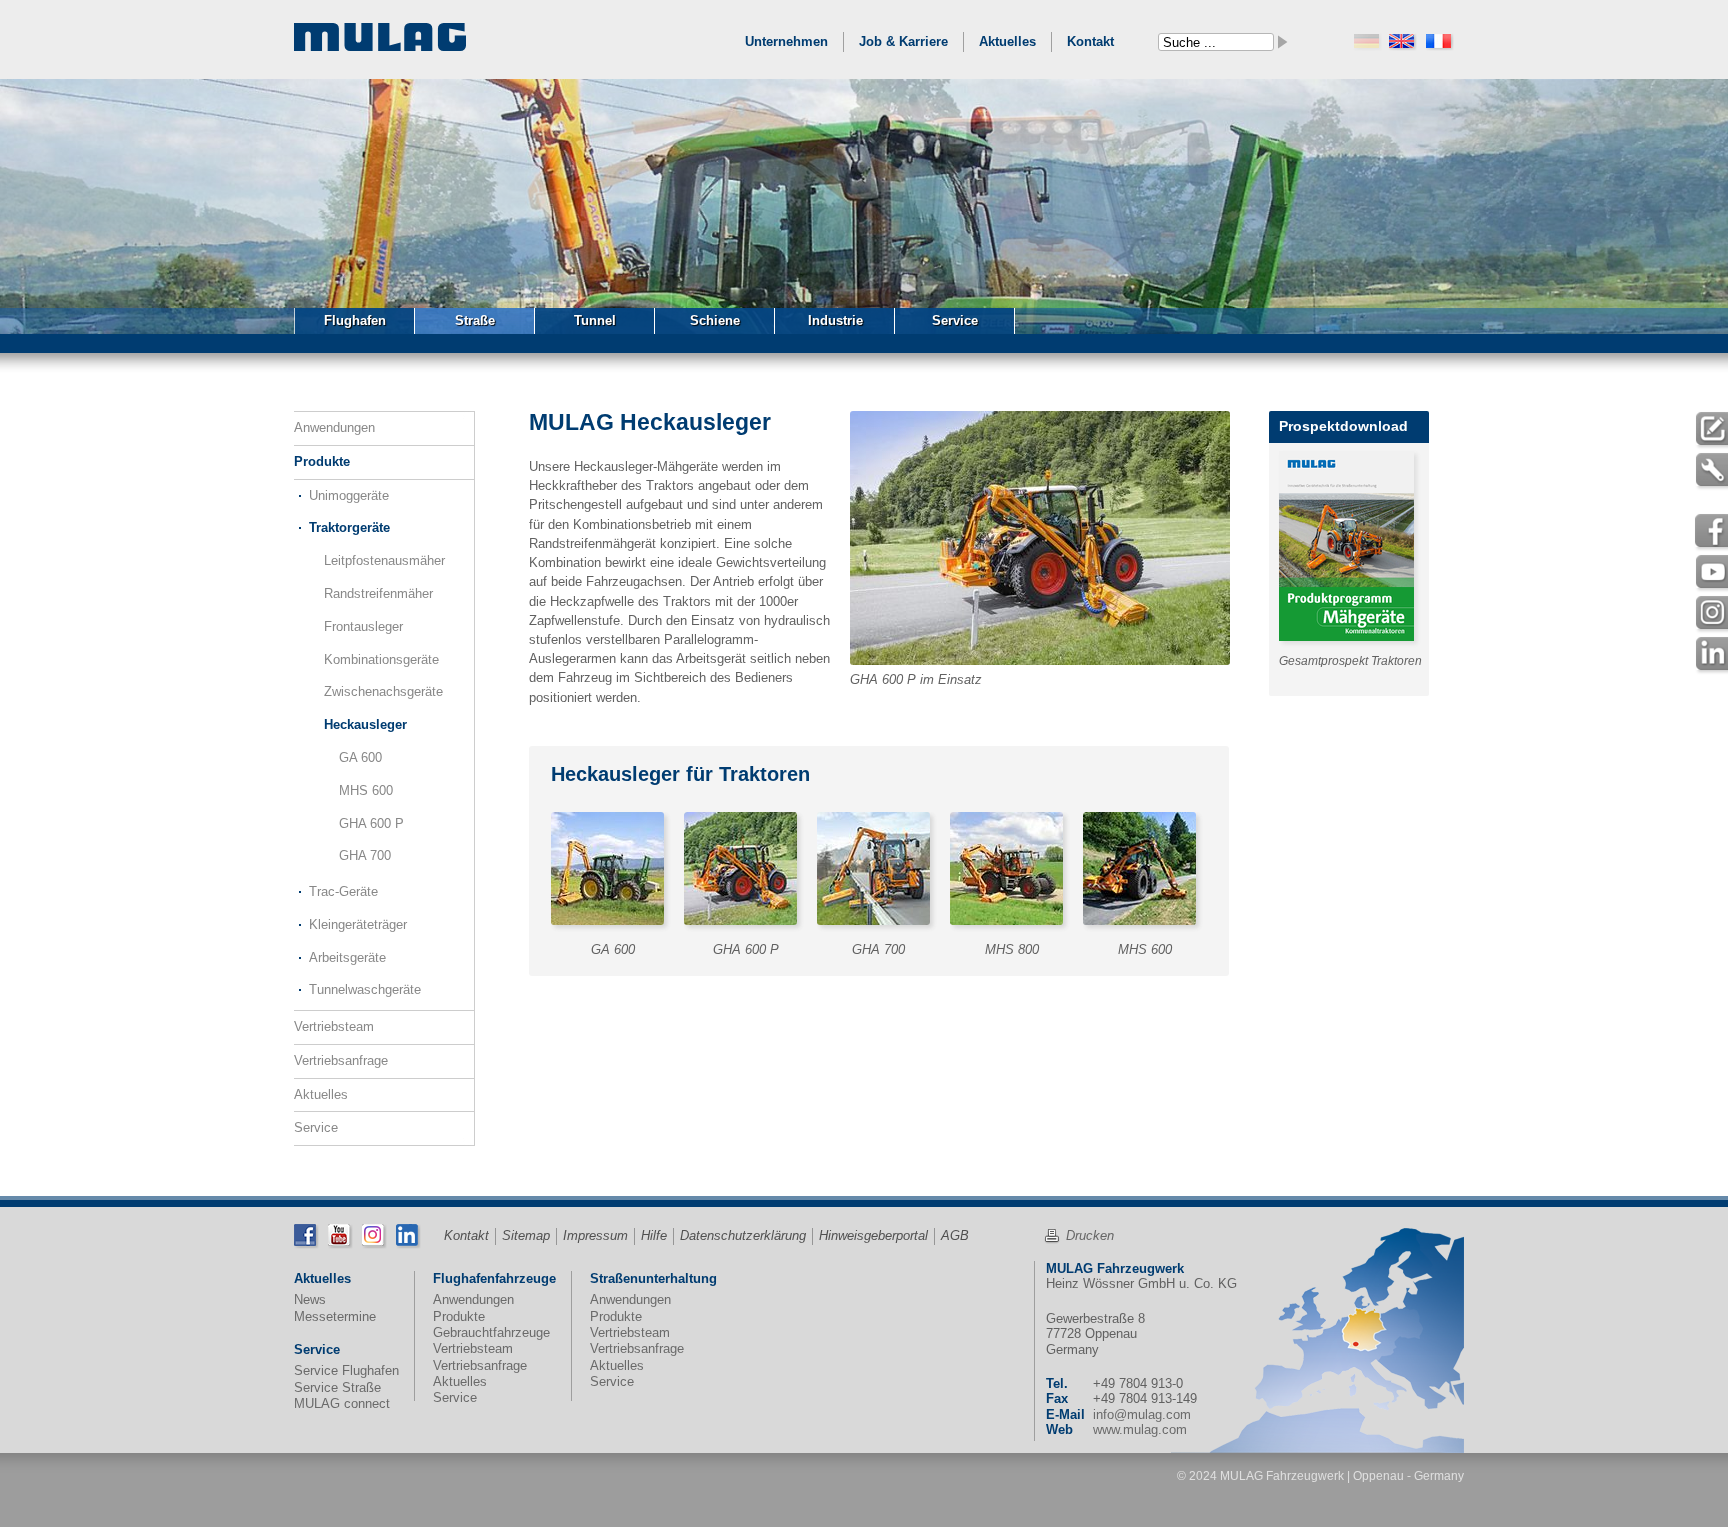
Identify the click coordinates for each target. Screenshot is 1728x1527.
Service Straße (337, 1387)
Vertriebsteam (334, 1026)
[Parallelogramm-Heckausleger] (745, 873)
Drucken (1090, 1235)
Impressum (595, 1235)
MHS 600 (366, 790)
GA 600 (360, 757)
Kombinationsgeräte (381, 659)
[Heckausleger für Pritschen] (1011, 873)
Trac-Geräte (343, 891)
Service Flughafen (346, 1370)
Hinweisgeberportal (873, 1235)
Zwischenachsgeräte (383, 691)
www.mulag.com (1140, 1429)
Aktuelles (1007, 41)
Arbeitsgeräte (347, 957)
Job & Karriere (903, 41)
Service (316, 1127)
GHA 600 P (371, 823)
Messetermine (335, 1316)
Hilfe (654, 1235)
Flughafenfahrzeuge (494, 1278)
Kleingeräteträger (358, 924)
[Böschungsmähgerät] (878, 873)
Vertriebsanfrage (341, 1060)
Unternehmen (786, 41)
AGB (955, 1235)
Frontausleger (363, 626)
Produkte (322, 461)
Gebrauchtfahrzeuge (491, 1332)
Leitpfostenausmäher (384, 560)
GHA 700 (365, 855)
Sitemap (526, 1235)
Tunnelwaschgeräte (365, 989)
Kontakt (1090, 41)
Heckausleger (365, 724)
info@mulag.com (1142, 1414)
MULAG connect (342, 1403)
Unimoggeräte (349, 495)
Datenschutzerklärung (743, 1235)
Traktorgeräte (349, 527)
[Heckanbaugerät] (612, 873)
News (310, 1299)
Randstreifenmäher (378, 593)
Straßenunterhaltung (653, 1278)
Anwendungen (334, 427)
